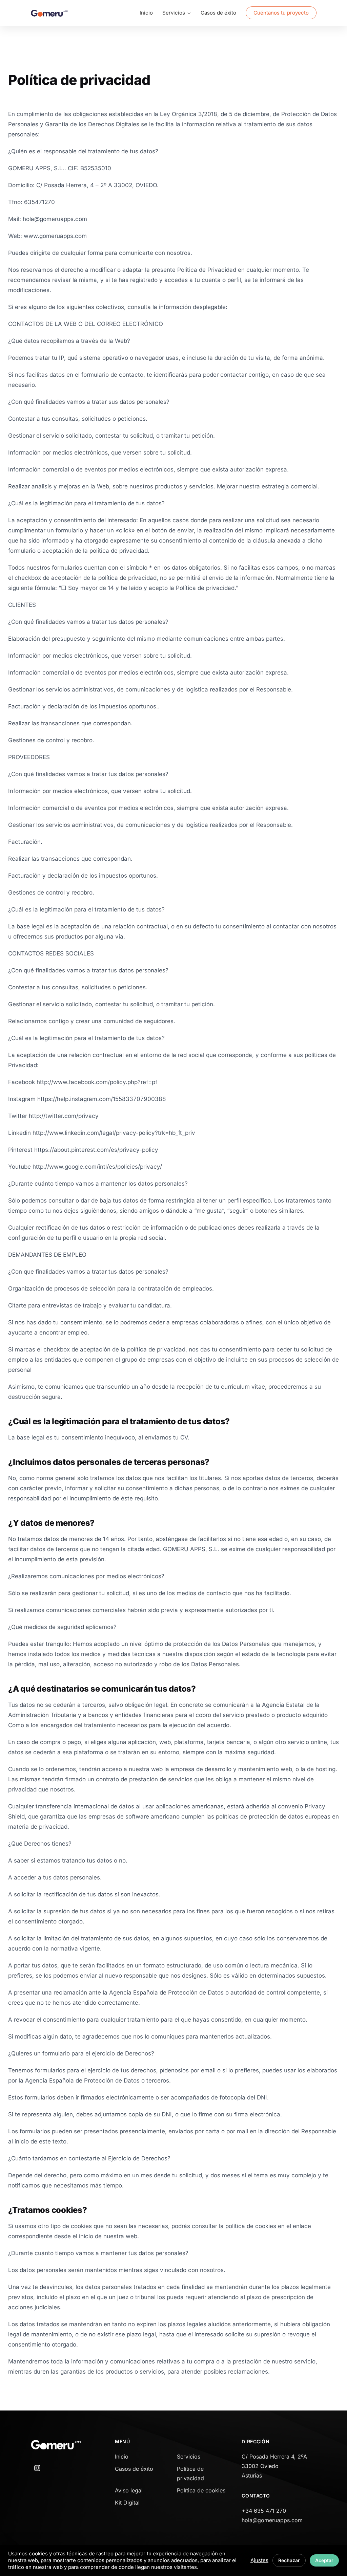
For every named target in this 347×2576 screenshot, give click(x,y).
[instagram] (37, 2468)
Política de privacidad (190, 2473)
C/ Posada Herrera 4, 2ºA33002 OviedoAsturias (274, 2466)
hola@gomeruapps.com (272, 2520)
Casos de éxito (218, 13)
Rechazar (289, 2560)
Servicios (189, 2457)
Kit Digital (127, 2503)
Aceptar (324, 2560)
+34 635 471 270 (264, 2511)
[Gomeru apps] (49, 13)
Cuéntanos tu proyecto (281, 13)
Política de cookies (201, 2490)
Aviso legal (129, 2490)
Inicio (146, 13)
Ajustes (259, 2560)
